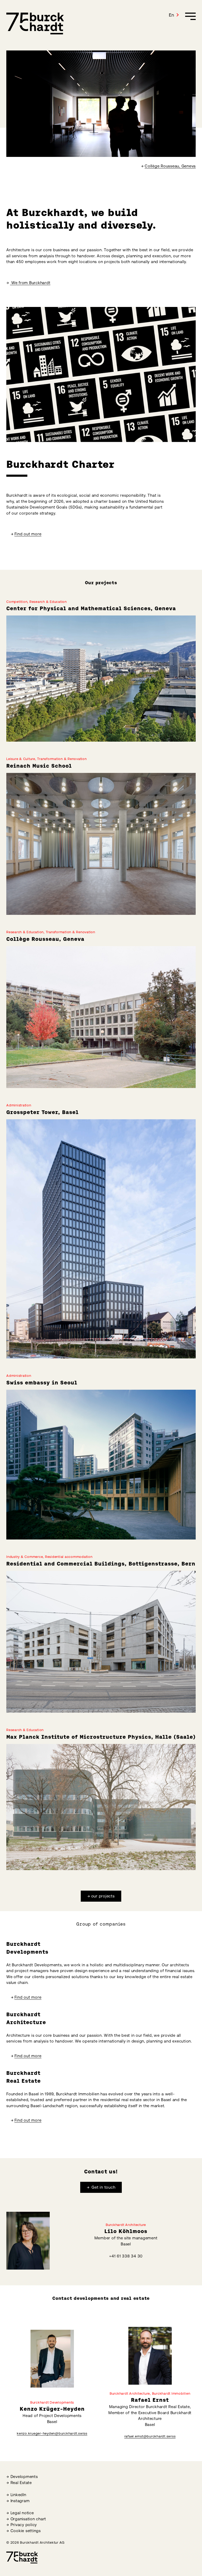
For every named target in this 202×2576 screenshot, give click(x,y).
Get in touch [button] (103, 2187)
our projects (103, 1896)
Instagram (20, 2501)
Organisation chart (28, 2519)
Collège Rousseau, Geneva (170, 166)
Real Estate (21, 2483)
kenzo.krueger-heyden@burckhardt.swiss (52, 2433)
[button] (174, 15)
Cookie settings (26, 2531)
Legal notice (22, 2513)
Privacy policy (24, 2525)
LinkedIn (18, 2495)
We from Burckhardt (30, 283)
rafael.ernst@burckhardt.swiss (150, 2436)
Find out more (28, 534)
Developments (24, 2477)
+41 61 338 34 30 (126, 2256)
